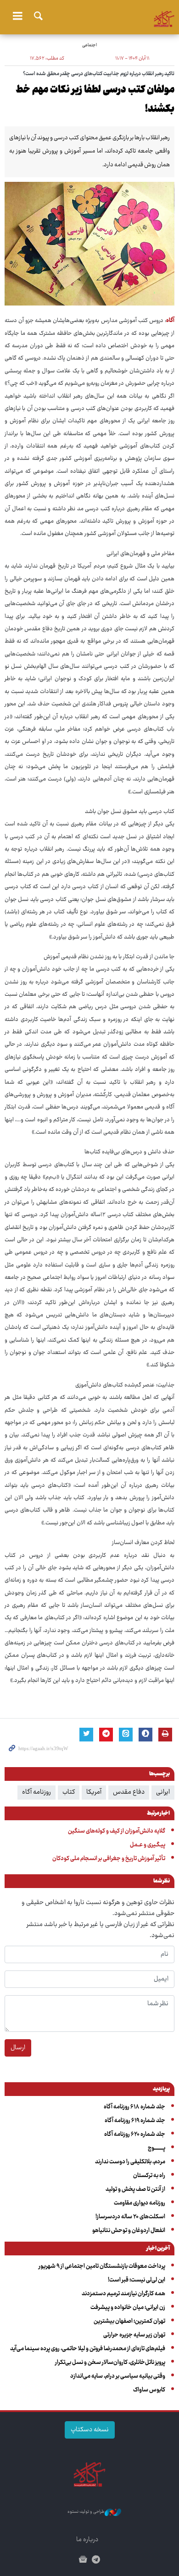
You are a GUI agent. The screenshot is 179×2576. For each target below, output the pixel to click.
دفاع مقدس (129, 1792)
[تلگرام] (96, 2561)
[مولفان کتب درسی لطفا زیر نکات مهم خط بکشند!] (89, 244)
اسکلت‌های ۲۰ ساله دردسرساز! (130, 2217)
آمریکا (94, 1792)
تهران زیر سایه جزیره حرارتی (134, 2335)
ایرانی (163, 1792)
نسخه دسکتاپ (90, 2430)
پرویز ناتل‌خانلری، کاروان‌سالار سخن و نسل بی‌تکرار (110, 2363)
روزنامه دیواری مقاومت (140, 2203)
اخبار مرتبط (158, 1814)
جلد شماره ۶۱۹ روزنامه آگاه (135, 2121)
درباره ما (87, 2540)
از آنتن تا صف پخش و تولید (135, 2189)
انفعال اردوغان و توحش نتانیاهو (129, 2231)
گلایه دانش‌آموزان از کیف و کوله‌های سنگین (117, 1831)
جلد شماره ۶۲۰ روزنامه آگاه (135, 2134)
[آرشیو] (83, 2561)
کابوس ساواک (149, 2390)
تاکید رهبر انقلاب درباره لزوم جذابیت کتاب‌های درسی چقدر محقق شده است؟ (99, 74)
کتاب (69, 1792)
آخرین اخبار (158, 2249)
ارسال (18, 2048)
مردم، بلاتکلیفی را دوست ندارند (130, 2162)
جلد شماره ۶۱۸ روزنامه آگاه (134, 2107)
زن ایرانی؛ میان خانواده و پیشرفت (128, 2308)
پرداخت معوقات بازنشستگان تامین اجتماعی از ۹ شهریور (102, 2266)
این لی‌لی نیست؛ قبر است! (137, 2280)
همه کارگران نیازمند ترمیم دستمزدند (123, 2294)
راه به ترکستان (149, 2176)
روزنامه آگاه (36, 1792)
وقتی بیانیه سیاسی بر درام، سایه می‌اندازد (118, 2376)
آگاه (89, 16)
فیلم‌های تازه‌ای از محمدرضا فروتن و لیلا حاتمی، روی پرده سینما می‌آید (88, 2349)
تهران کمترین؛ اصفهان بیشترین (129, 2321)
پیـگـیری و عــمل (148, 1845)
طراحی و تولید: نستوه (86, 2512)
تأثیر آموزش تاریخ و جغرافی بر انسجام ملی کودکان (109, 1859)
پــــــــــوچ (157, 2148)
